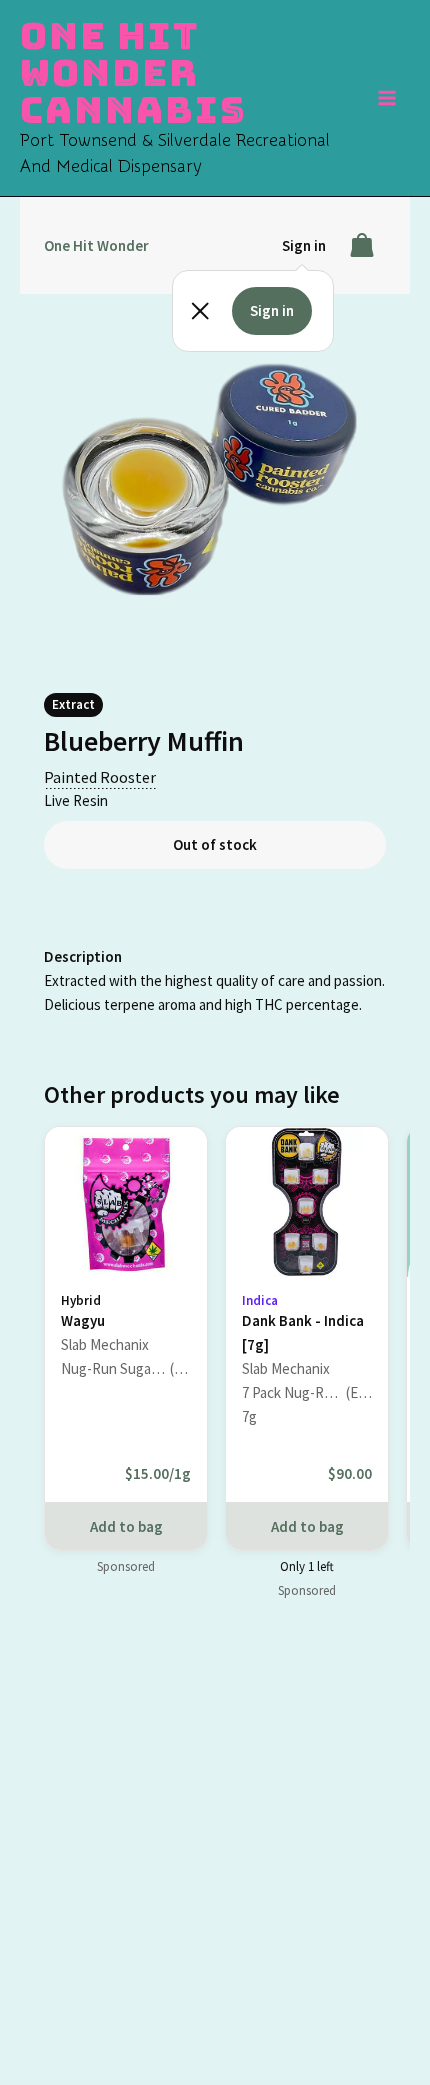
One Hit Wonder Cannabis (133, 72)
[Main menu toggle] (388, 98)
